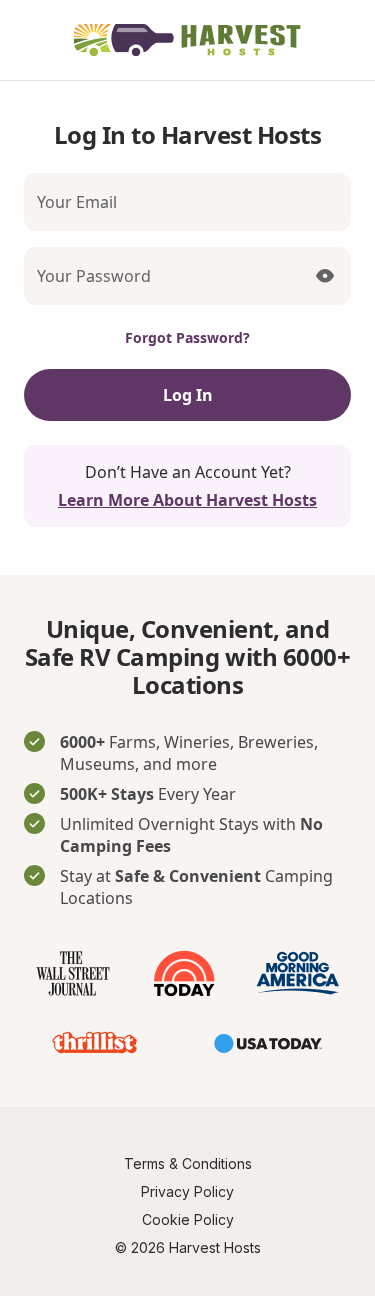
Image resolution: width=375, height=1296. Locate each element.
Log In (188, 395)
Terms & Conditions (188, 1163)
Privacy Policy (187, 1191)
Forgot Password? (187, 337)
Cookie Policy (188, 1219)
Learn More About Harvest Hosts (187, 500)
